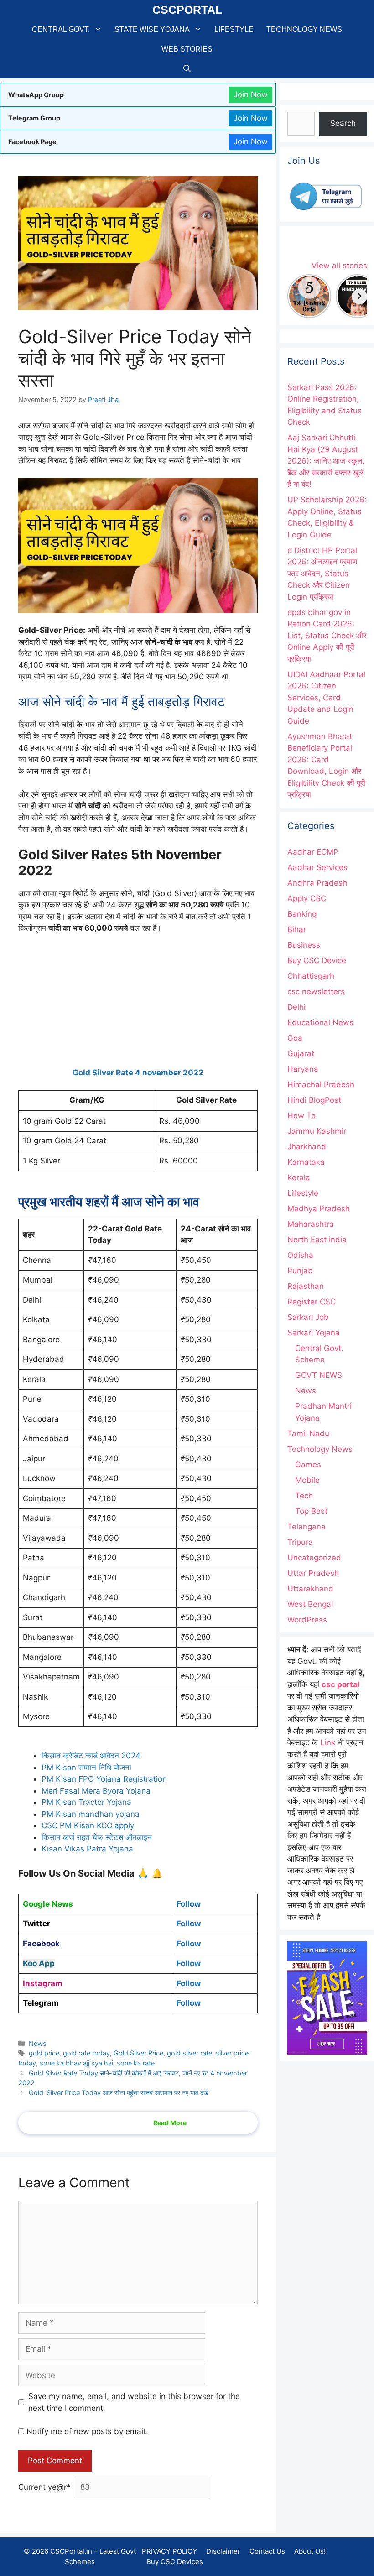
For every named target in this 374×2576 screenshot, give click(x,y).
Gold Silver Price (138, 2053)
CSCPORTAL (187, 10)
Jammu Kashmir (317, 1131)
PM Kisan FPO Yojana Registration (104, 1779)
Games (308, 1465)
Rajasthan (306, 1286)
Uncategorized (314, 1558)
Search (343, 123)
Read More (170, 2123)
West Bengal (310, 1604)
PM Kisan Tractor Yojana (88, 1802)
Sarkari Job (308, 1317)
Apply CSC (307, 898)
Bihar (297, 929)
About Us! (310, 2551)
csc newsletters (316, 991)
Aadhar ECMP (313, 852)
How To (301, 1116)
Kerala (299, 1178)
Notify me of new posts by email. (87, 2431)
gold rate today (86, 2053)
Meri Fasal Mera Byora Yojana (96, 1791)
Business (304, 945)
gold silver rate (190, 2053)
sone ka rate (136, 2063)
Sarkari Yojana (314, 1333)
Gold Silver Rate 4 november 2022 (138, 1073)
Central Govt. (61, 29)
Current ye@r (44, 2487)
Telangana (306, 1527)
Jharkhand (307, 1147)
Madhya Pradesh (319, 1209)
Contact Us (267, 2551)
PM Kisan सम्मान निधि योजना (88, 1768)
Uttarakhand (310, 1589)
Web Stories (187, 49)
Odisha (300, 1255)
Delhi (296, 1007)
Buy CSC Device (317, 960)
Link (328, 1742)
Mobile (307, 1480)
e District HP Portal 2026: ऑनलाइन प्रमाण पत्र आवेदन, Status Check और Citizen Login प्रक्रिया (322, 574)
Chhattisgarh (311, 976)
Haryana (303, 1069)
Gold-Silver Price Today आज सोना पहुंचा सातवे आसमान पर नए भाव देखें (119, 2093)
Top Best (311, 1511)
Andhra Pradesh (317, 883)
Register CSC (312, 1302)
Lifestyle (234, 29)
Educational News (320, 1022)
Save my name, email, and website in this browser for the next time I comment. (134, 2402)
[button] (187, 69)
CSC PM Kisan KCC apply (88, 1825)
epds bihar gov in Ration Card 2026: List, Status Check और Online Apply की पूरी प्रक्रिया (327, 636)
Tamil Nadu (308, 1434)
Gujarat (301, 1053)
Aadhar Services (317, 867)
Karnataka (306, 1162)
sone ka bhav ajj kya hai (76, 2063)
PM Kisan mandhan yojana (91, 1814)
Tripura (300, 1542)
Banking (302, 914)
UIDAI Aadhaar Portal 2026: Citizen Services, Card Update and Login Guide (326, 698)
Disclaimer (223, 2551)
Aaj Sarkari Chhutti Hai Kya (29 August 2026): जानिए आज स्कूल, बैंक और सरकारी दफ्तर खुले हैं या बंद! (326, 461)
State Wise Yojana (152, 29)
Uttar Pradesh (313, 1573)
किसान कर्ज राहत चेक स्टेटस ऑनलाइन (97, 1837)
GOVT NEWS (319, 1375)
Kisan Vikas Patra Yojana (87, 1849)
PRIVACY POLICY (169, 2551)
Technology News (304, 29)
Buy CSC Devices (175, 2561)
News (38, 2043)
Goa (295, 1038)
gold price (44, 2053)
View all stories (339, 266)
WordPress (307, 1620)
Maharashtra (311, 1224)
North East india (317, 1240)
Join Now (251, 94)
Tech (304, 1496)
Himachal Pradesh (321, 1085)
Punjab (300, 1271)
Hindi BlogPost (314, 1100)
